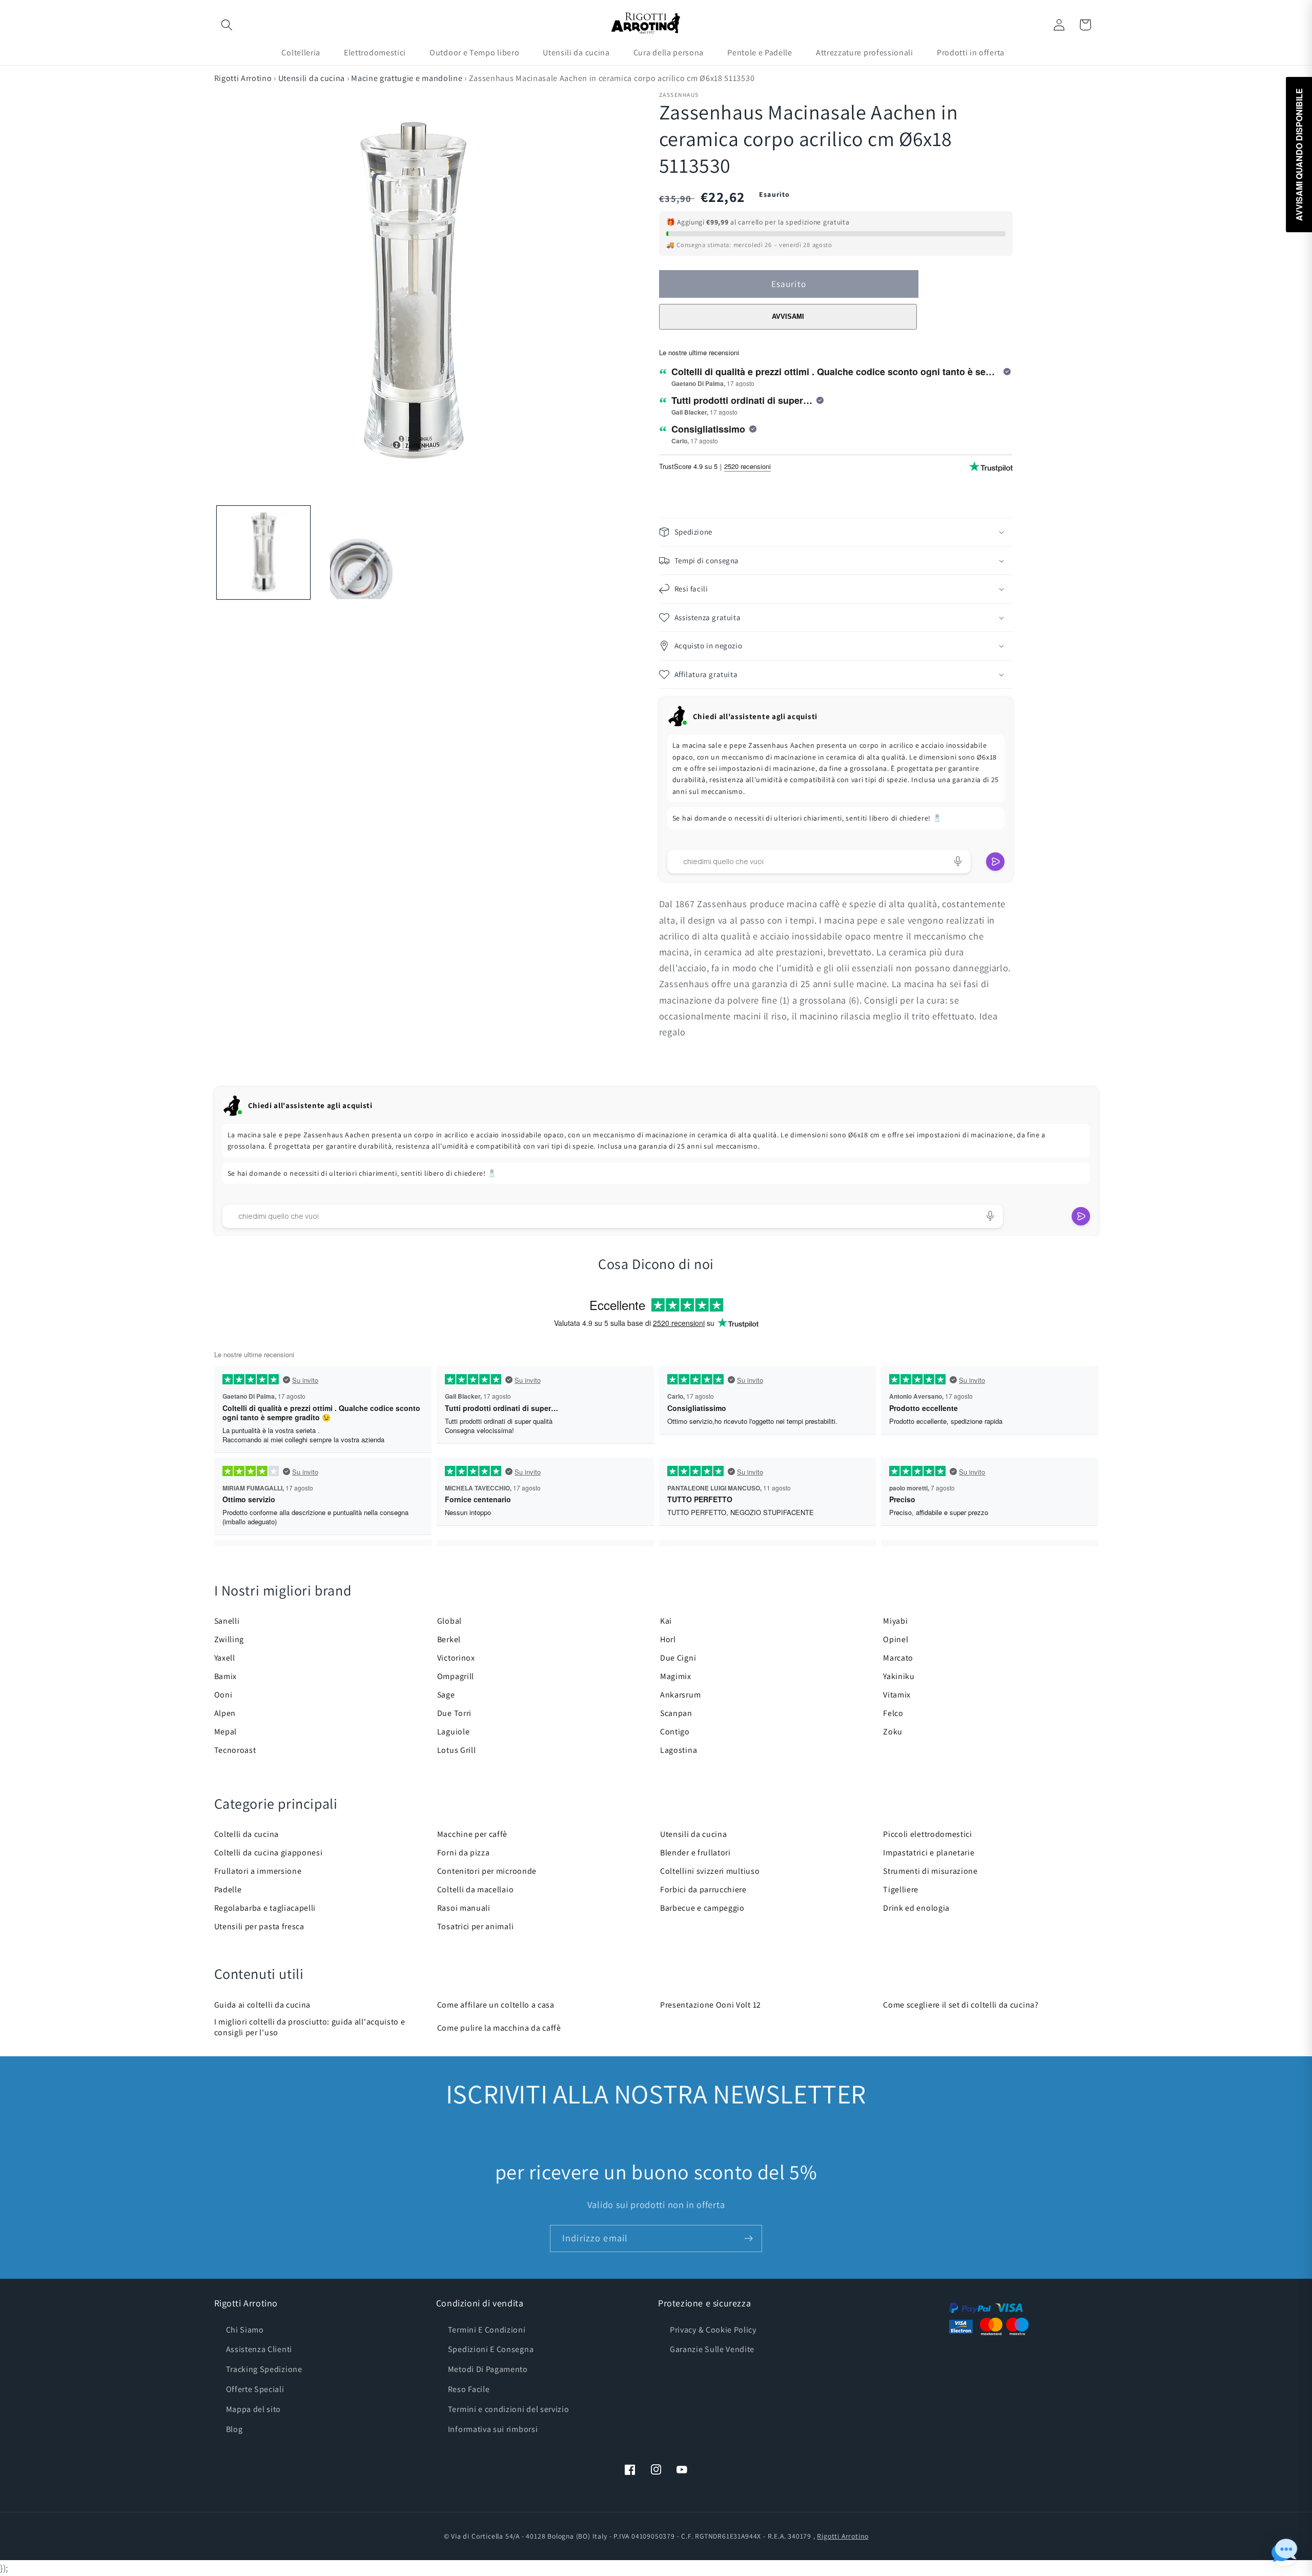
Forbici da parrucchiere (703, 1889)
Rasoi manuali (464, 1908)
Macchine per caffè (472, 1834)
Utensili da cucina (312, 78)
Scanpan (676, 1713)
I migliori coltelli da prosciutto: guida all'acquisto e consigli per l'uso (310, 2027)
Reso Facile (469, 2389)
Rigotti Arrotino (243, 78)
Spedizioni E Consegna (491, 2349)
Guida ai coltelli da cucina (263, 2005)
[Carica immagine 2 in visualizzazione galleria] (363, 553)
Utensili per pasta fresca (259, 1926)
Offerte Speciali (255, 2389)
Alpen (225, 1713)
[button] (227, 25)
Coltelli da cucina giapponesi (269, 1853)
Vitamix (897, 1695)
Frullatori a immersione (258, 1871)
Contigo (675, 1732)
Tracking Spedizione (264, 2369)
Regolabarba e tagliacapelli (265, 1908)
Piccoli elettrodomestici (928, 1834)
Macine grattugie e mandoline (407, 78)
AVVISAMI (788, 316)
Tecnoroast (235, 1750)
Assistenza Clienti (259, 2349)
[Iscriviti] (749, 2239)
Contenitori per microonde (487, 1871)
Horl (668, 1639)
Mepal (225, 1732)
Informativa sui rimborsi (493, 2429)
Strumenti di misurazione (930, 1871)
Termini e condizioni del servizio (509, 2409)
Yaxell (225, 1658)
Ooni (223, 1695)
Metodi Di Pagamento (488, 2369)
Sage (446, 1695)
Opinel (896, 1639)
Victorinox (456, 1658)
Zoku (893, 1732)
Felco (893, 1713)
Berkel (449, 1639)
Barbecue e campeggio (702, 1908)
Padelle (228, 1889)
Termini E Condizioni (487, 2330)
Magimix (676, 1676)
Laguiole (454, 1732)
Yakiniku (899, 1676)
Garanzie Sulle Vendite (712, 2349)
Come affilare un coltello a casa (496, 2005)
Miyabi (895, 1621)
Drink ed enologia (916, 1908)
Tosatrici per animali (476, 1926)
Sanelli (227, 1621)
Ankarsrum (680, 1695)
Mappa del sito (254, 2409)
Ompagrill (456, 1676)
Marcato (898, 1658)
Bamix (225, 1676)
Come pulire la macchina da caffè (499, 2028)
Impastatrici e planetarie (929, 1853)
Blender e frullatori (695, 1853)
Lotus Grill (457, 1750)
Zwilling (229, 1639)
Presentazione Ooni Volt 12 (711, 2005)
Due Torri (454, 1713)
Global (449, 1621)
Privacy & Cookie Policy (713, 2330)
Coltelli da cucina (247, 1834)
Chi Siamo (245, 2330)
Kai (666, 1621)
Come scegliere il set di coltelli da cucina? (961, 2005)
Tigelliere (901, 1889)
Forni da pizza (464, 1853)
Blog (234, 2429)
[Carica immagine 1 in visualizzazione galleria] (263, 553)
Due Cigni (678, 1658)
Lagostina (679, 1750)
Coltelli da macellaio (476, 1889)
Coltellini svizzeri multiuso (710, 1871)
